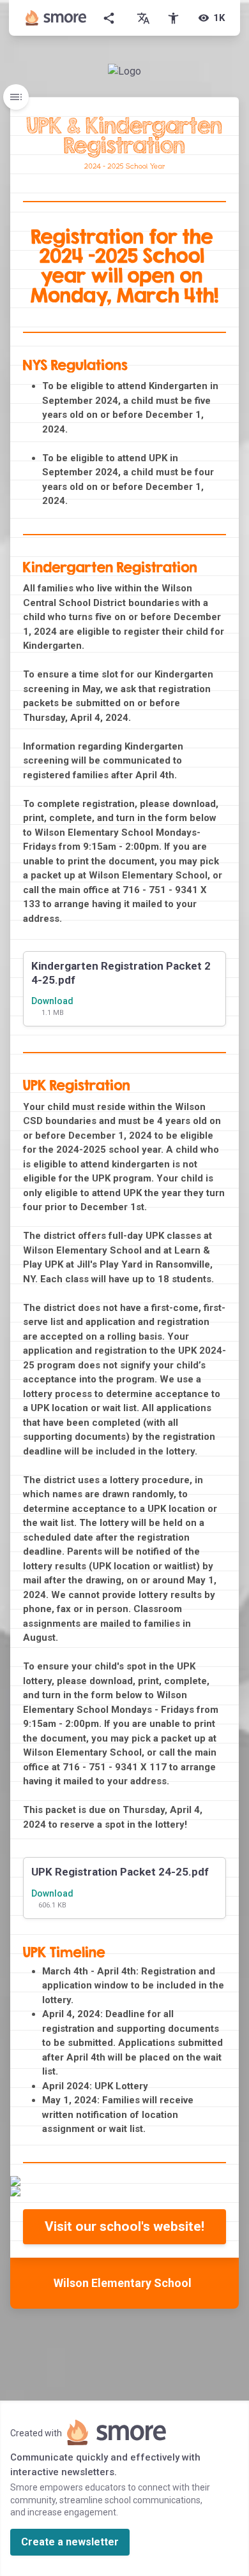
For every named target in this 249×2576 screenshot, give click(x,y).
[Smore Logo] (56, 18)
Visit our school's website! (124, 2226)
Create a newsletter (70, 2542)
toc (16, 97)
